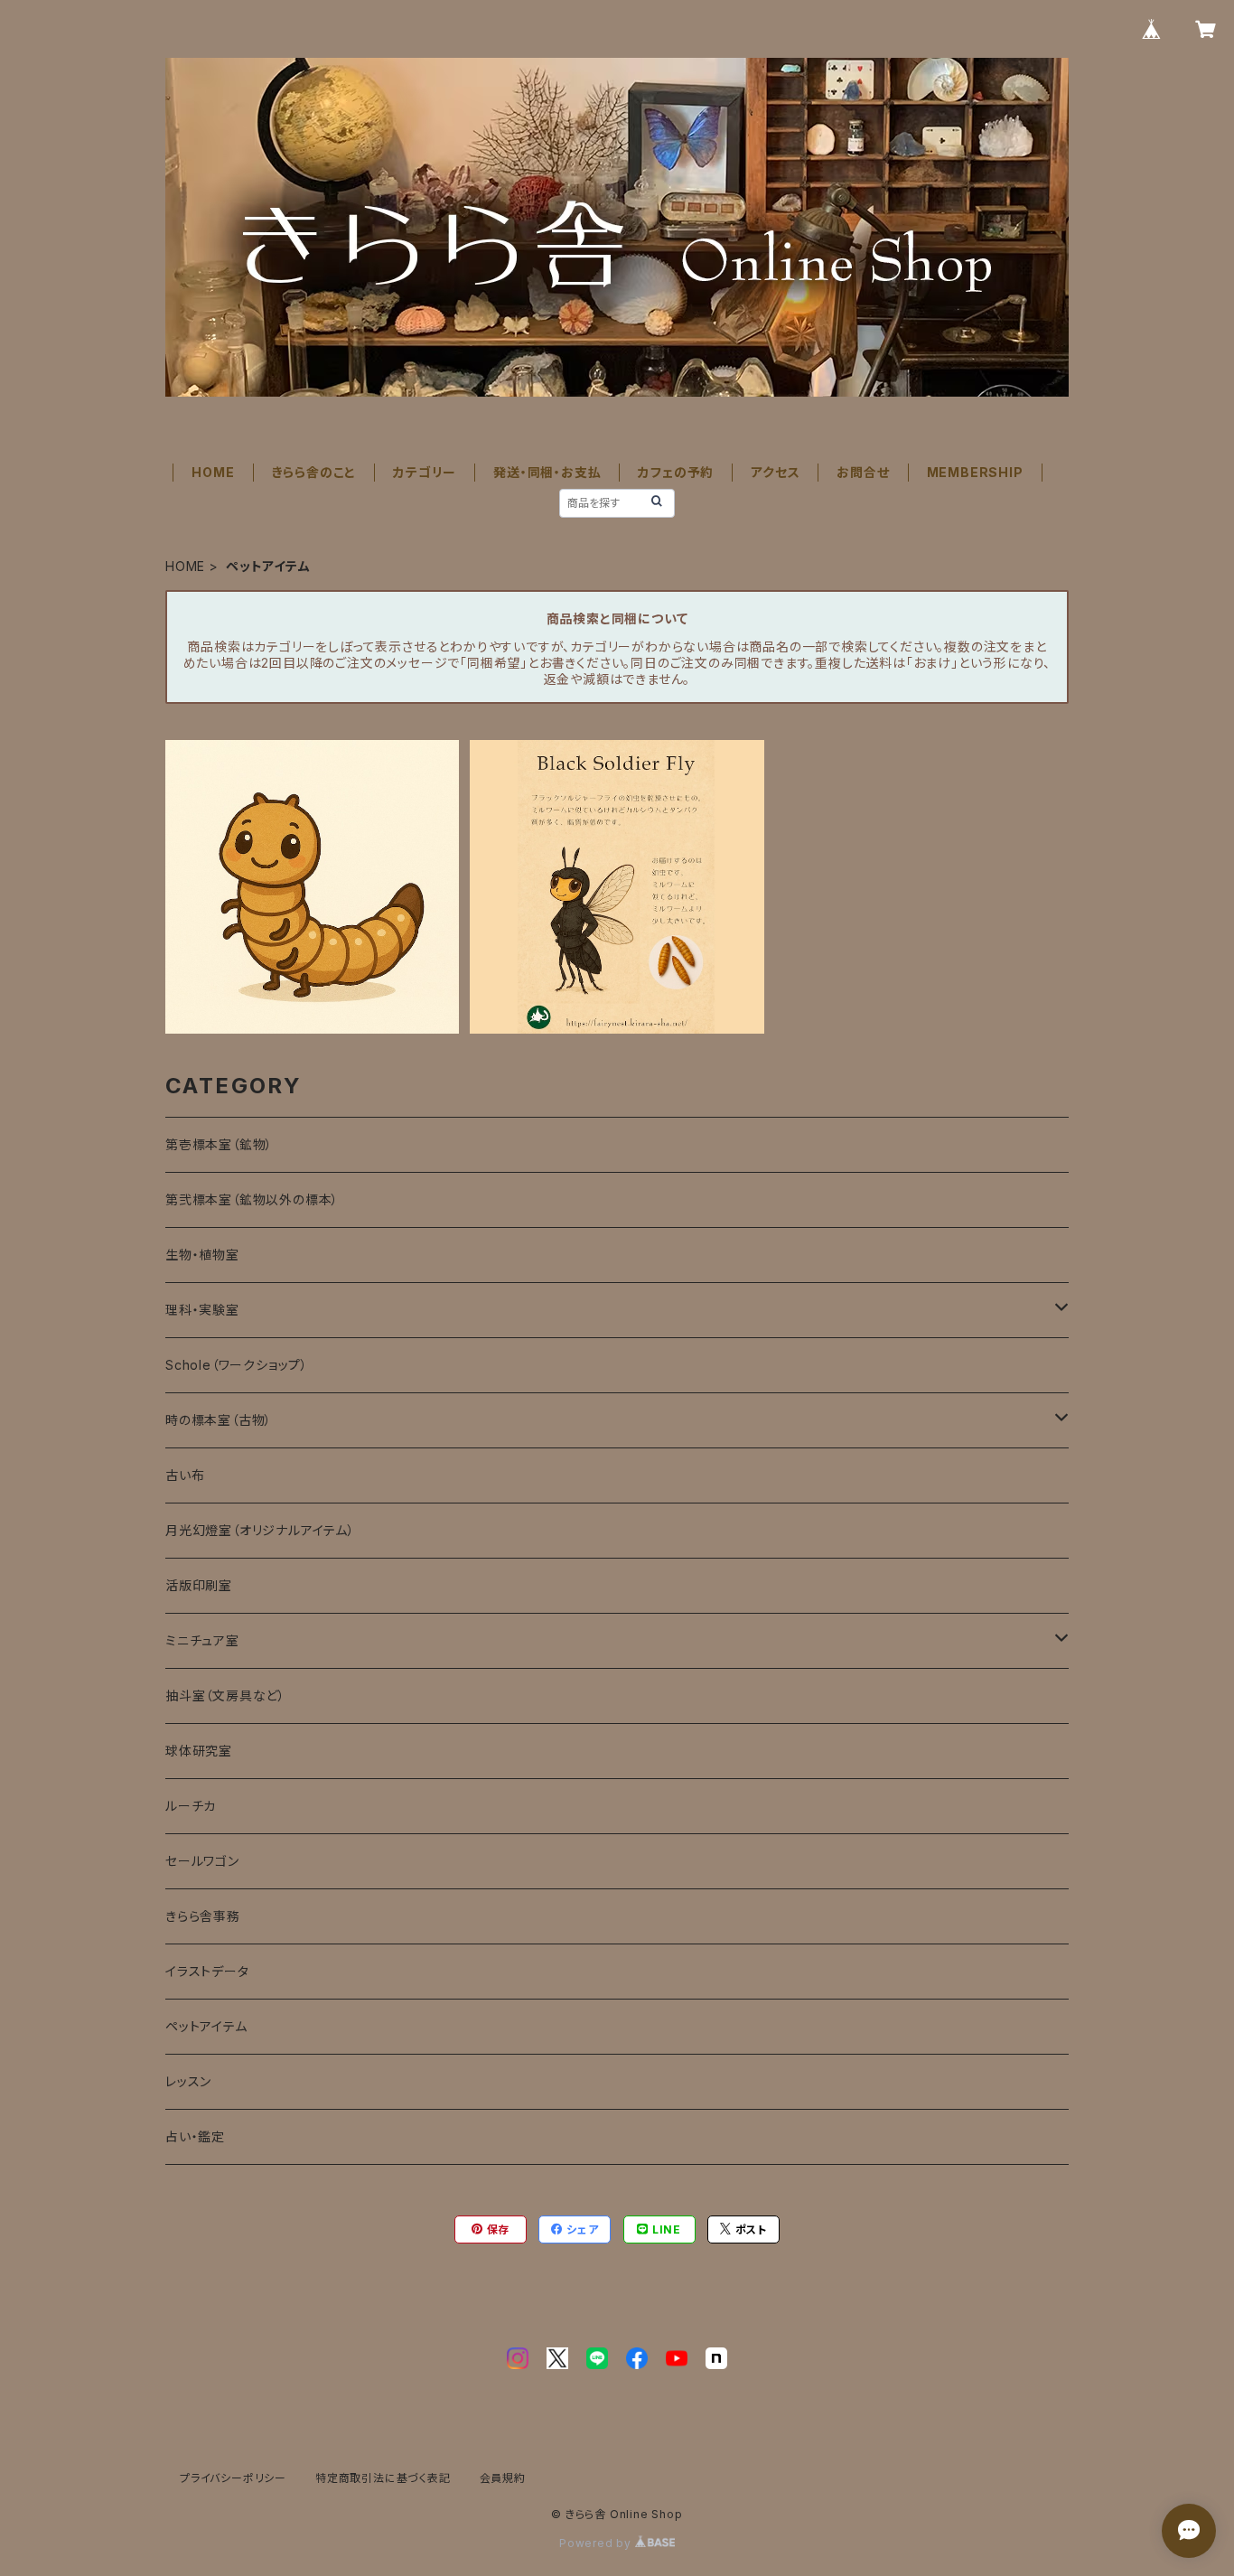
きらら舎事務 (203, 1916)
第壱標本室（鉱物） (219, 1144)
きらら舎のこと (314, 472)
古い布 (185, 1475)
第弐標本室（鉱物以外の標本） (252, 1199)
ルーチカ (191, 1806)
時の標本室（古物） (219, 1420)
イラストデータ (207, 1971)
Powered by (597, 2543)
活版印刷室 (199, 1585)
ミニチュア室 (202, 1640)
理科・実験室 (202, 1310)
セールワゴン (202, 1861)
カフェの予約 (676, 472)
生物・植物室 (202, 1255)
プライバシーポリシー (233, 2478)
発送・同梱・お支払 (547, 472)
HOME (213, 472)
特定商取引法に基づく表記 (383, 2478)
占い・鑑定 (195, 2136)
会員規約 (503, 2478)
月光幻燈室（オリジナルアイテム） (260, 1530)
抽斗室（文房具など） (225, 1695)
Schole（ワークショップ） (237, 1365)
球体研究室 (199, 1751)
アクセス (775, 472)
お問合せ (863, 472)
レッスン (188, 2081)
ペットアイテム (206, 2026)
